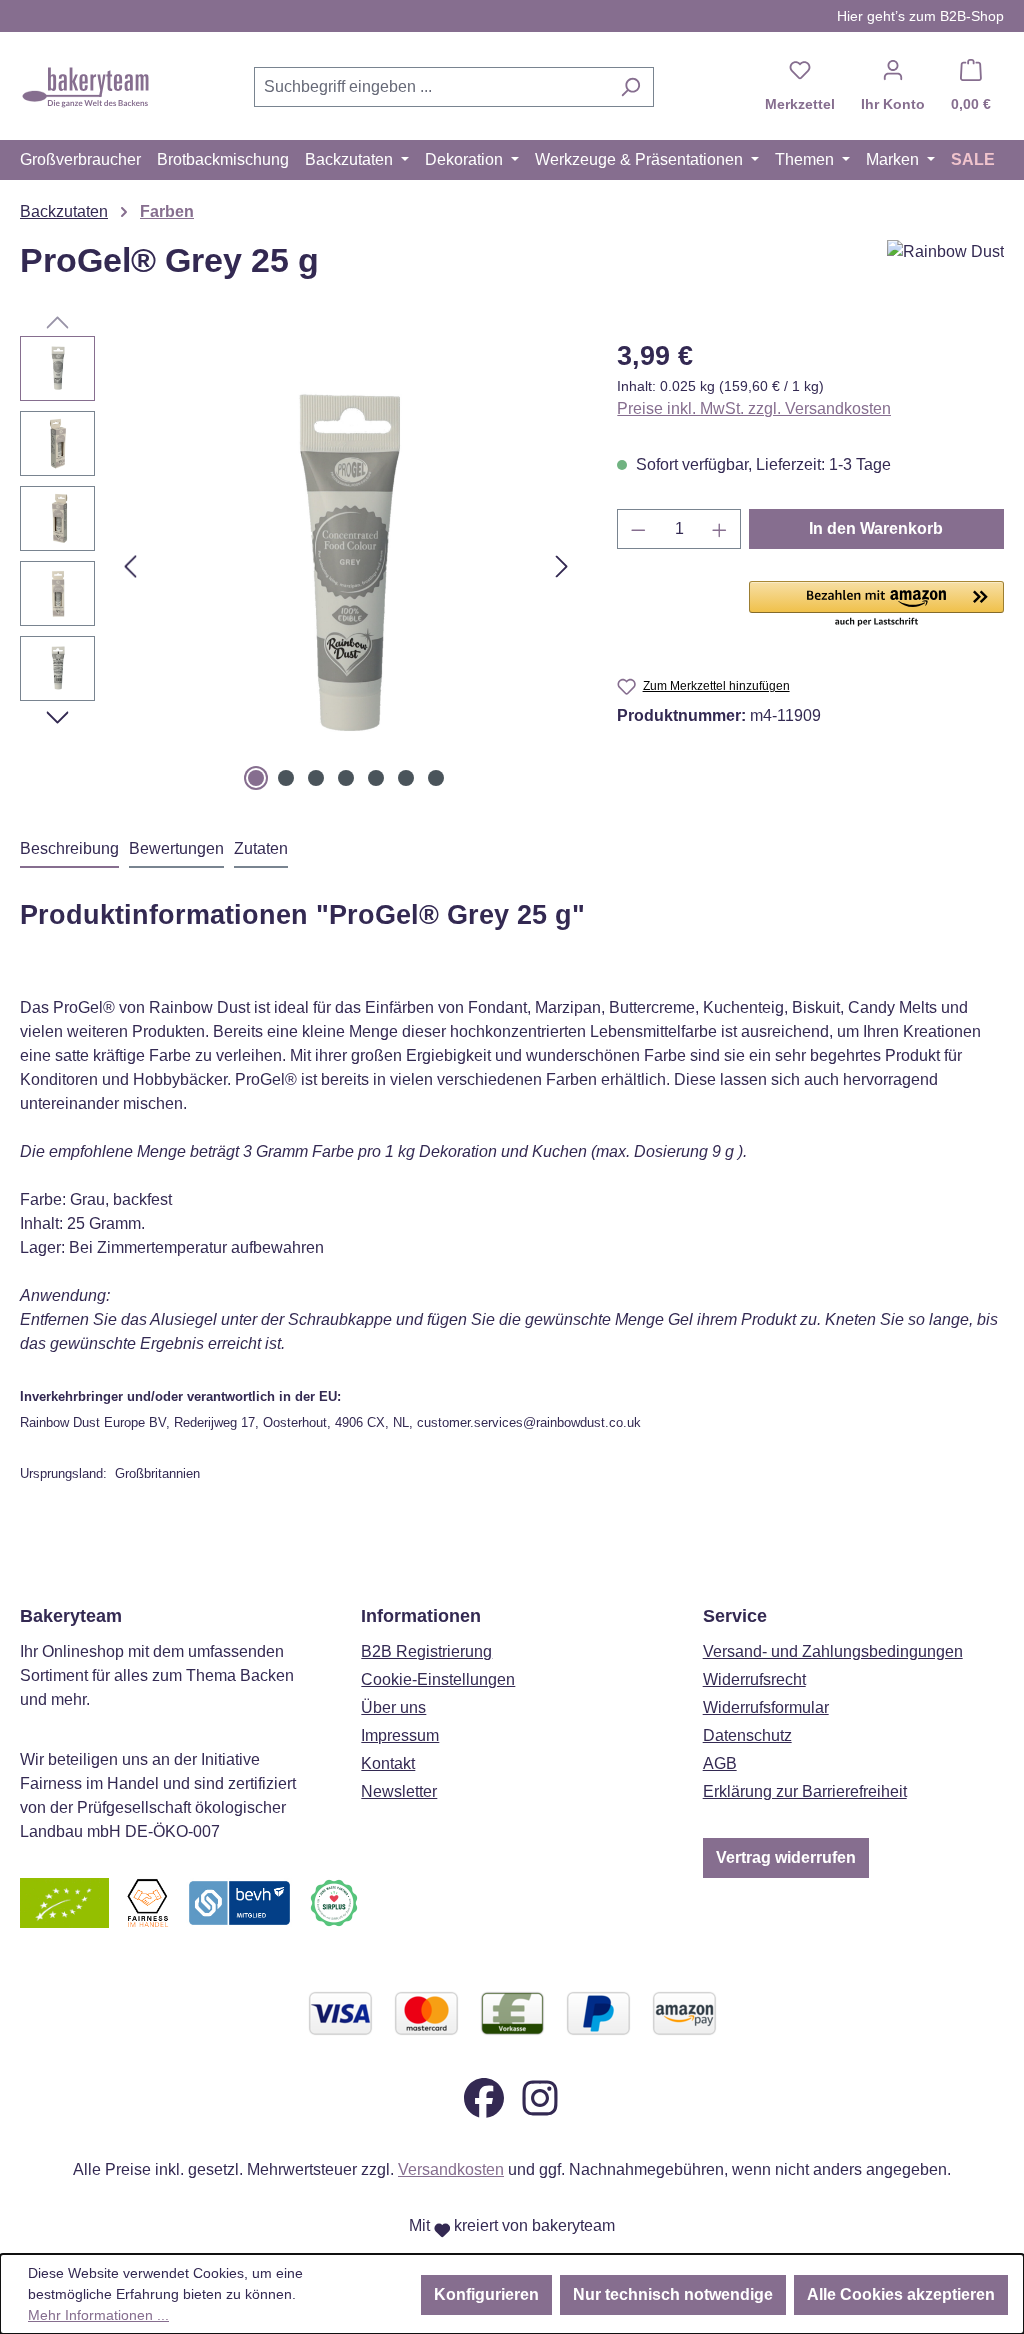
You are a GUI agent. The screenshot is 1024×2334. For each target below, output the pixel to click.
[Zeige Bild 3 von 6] (316, 778)
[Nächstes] (562, 566)
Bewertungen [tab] (176, 848)
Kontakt (388, 1763)
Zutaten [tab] (261, 848)
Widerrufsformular (766, 1707)
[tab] (69, 850)
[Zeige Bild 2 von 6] (286, 778)
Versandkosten (451, 2169)
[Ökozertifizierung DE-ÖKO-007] (64, 1902)
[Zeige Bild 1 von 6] (256, 778)
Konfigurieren (486, 2294)
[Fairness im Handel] (147, 1902)
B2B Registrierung (426, 1651)
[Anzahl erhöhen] (720, 529)
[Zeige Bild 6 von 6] (406, 778)
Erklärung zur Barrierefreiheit (805, 1791)
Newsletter (399, 1791)
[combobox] (431, 87)
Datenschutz (747, 1735)
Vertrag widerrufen (786, 1857)
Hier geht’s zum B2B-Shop (920, 16)
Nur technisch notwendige (673, 2294)
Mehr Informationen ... (98, 2315)
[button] (876, 605)
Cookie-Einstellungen (438, 1679)
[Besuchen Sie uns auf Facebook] (484, 2097)
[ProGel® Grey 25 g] (346, 566)
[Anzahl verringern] (638, 529)
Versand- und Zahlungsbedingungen (833, 1651)
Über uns (393, 1707)
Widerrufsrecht (754, 1679)
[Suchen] (630, 87)
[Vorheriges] (130, 566)
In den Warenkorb (876, 528)
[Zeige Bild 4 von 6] (346, 778)
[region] (298, 566)
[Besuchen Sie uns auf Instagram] (540, 2097)
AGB (720, 1763)
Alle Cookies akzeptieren (901, 2294)
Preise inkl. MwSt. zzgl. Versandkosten (754, 408)
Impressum (400, 1735)
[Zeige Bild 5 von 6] (376, 778)
